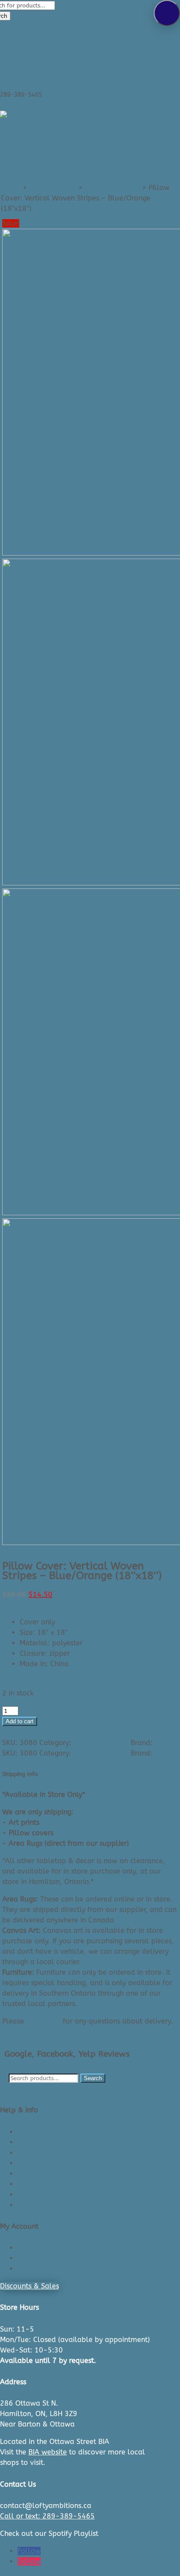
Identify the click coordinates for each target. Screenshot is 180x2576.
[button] (167, 13)
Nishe (163, 1743)
